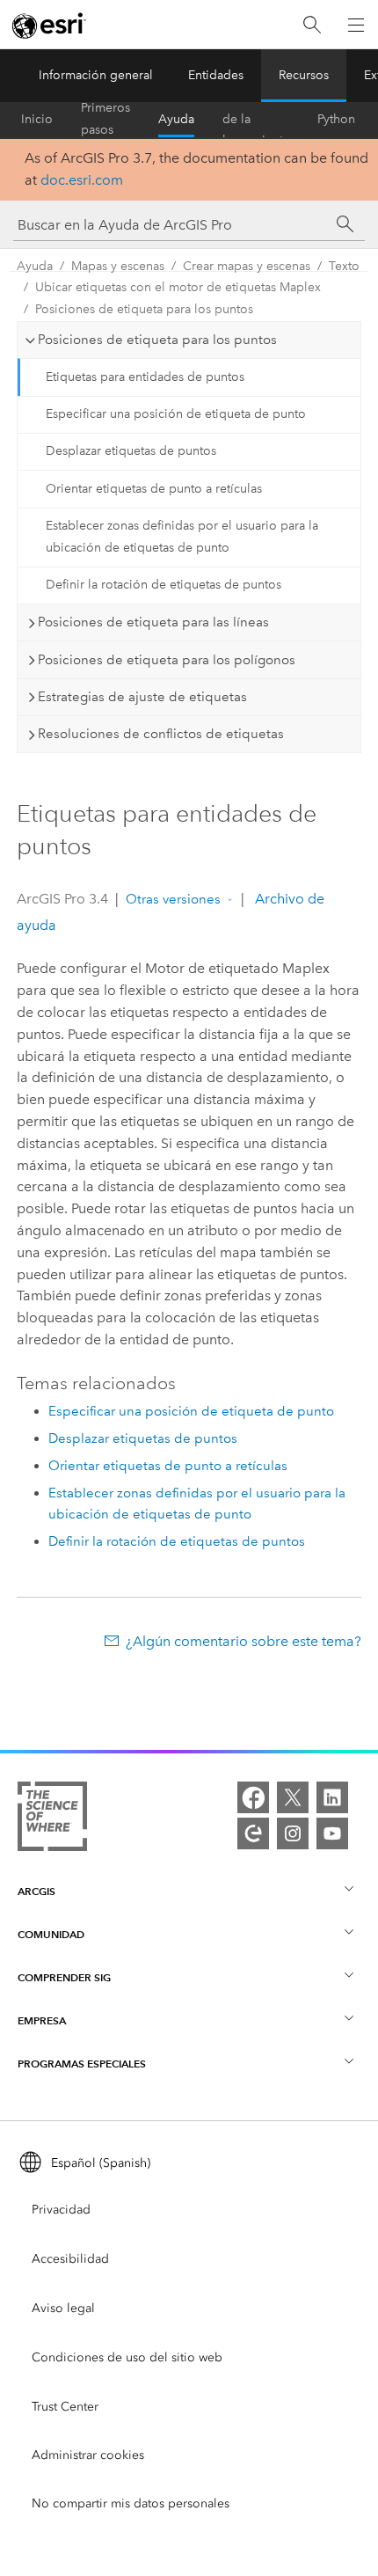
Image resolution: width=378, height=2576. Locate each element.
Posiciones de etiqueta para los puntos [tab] (157, 340)
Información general (96, 75)
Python (336, 119)
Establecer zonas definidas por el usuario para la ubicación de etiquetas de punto (182, 537)
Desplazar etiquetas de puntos (131, 451)
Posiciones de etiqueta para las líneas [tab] (153, 622)
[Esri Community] (253, 1833)
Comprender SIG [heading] (64, 1977)
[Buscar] (312, 25)
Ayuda (176, 119)
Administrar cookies (88, 2455)
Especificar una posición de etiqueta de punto (176, 414)
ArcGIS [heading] (36, 1891)
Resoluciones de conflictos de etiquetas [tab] (161, 734)
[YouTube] (332, 1833)
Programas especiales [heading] (82, 2064)
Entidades (216, 75)
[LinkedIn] (332, 1797)
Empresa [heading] (42, 2020)
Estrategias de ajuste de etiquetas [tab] (142, 697)
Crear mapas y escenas (247, 266)
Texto (344, 266)
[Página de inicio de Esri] (49, 26)
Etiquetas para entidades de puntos (145, 377)
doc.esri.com (82, 180)
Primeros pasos (105, 120)
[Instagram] (293, 1833)
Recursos (304, 75)
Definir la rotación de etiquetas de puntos (164, 585)
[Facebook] (253, 1797)
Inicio (37, 119)
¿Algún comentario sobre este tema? (244, 1641)
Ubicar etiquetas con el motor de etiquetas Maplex (178, 287)
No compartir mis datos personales (131, 2503)
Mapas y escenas (118, 266)
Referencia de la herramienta (256, 120)
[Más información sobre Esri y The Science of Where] (52, 1820)
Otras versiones (173, 899)
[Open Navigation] (356, 25)
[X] (293, 1797)
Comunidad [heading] (51, 1934)
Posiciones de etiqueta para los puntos (144, 309)
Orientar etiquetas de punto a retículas (154, 489)
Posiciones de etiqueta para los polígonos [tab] (167, 660)
